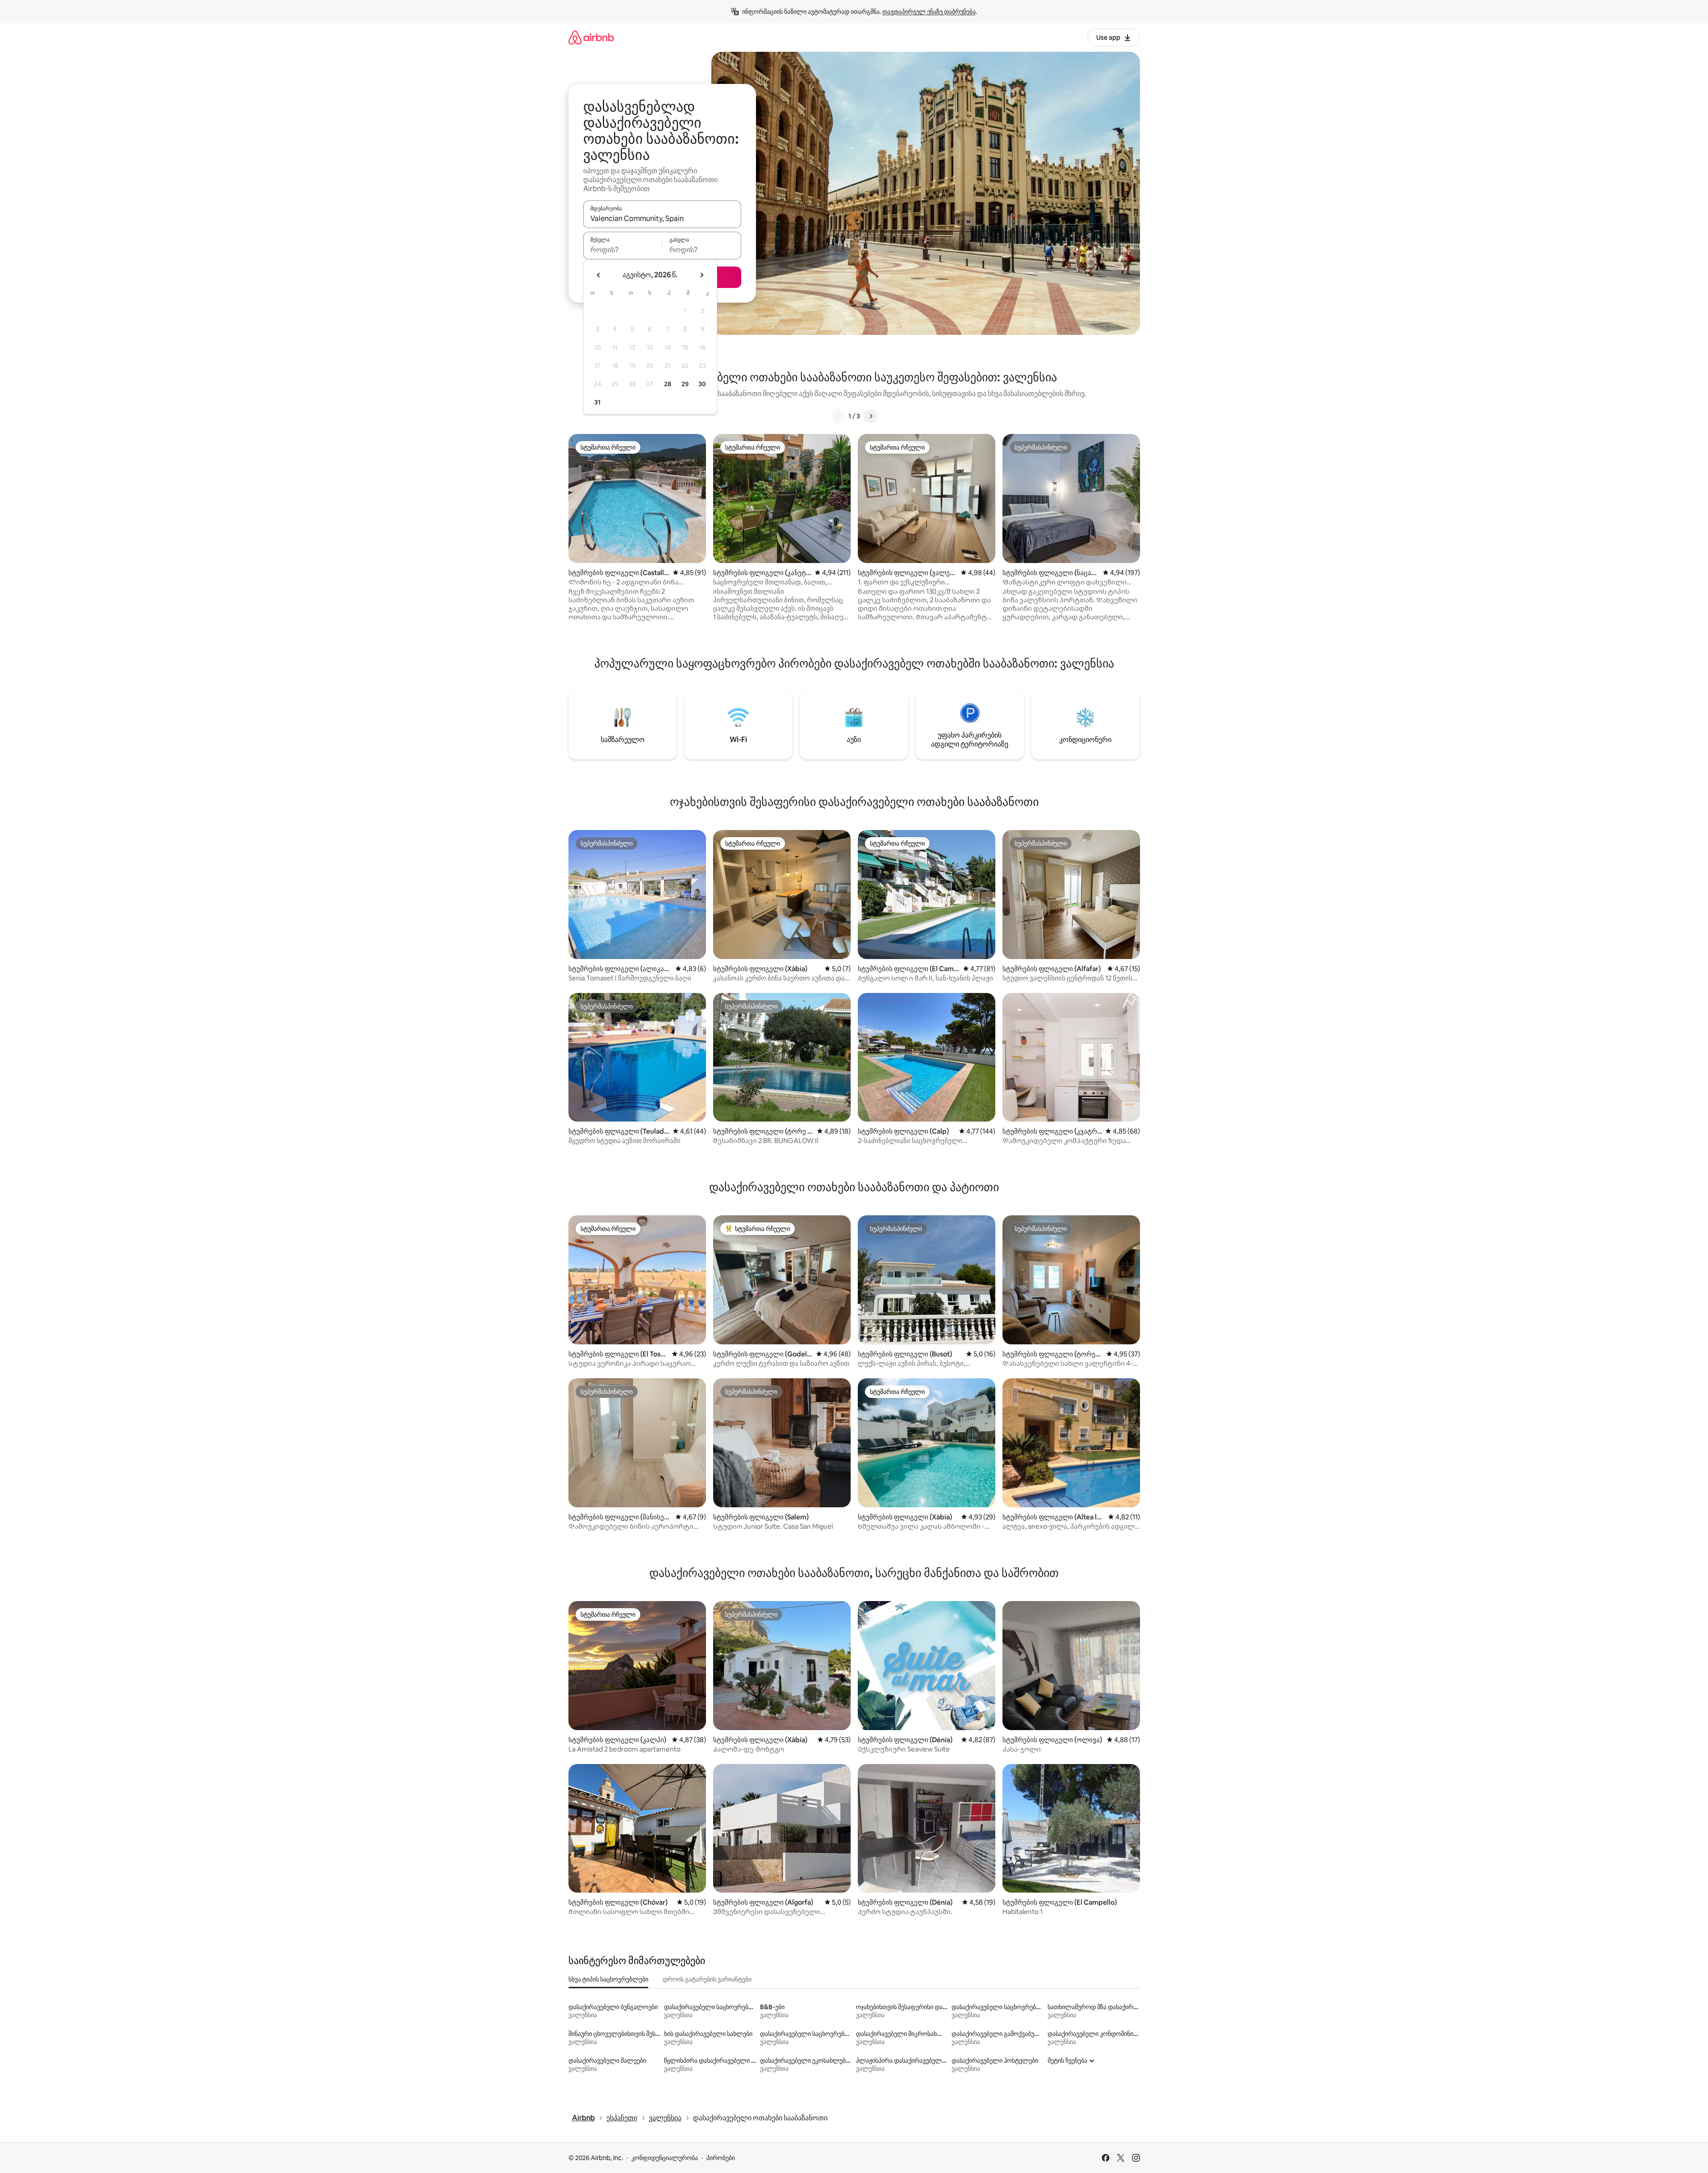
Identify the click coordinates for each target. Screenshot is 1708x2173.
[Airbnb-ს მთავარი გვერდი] (591, 37)
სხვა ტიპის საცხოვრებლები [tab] (608, 1979)
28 (668, 384)
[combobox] (662, 218)
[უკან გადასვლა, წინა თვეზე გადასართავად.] (599, 275)
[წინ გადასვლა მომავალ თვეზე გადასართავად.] (702, 275)
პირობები (721, 2158)
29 (685, 384)
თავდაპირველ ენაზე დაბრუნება (929, 12)
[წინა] (838, 416)
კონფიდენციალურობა (665, 2158)
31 (597, 402)
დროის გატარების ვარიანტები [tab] (707, 1979)
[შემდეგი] (871, 416)
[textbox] (623, 250)
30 (702, 384)
